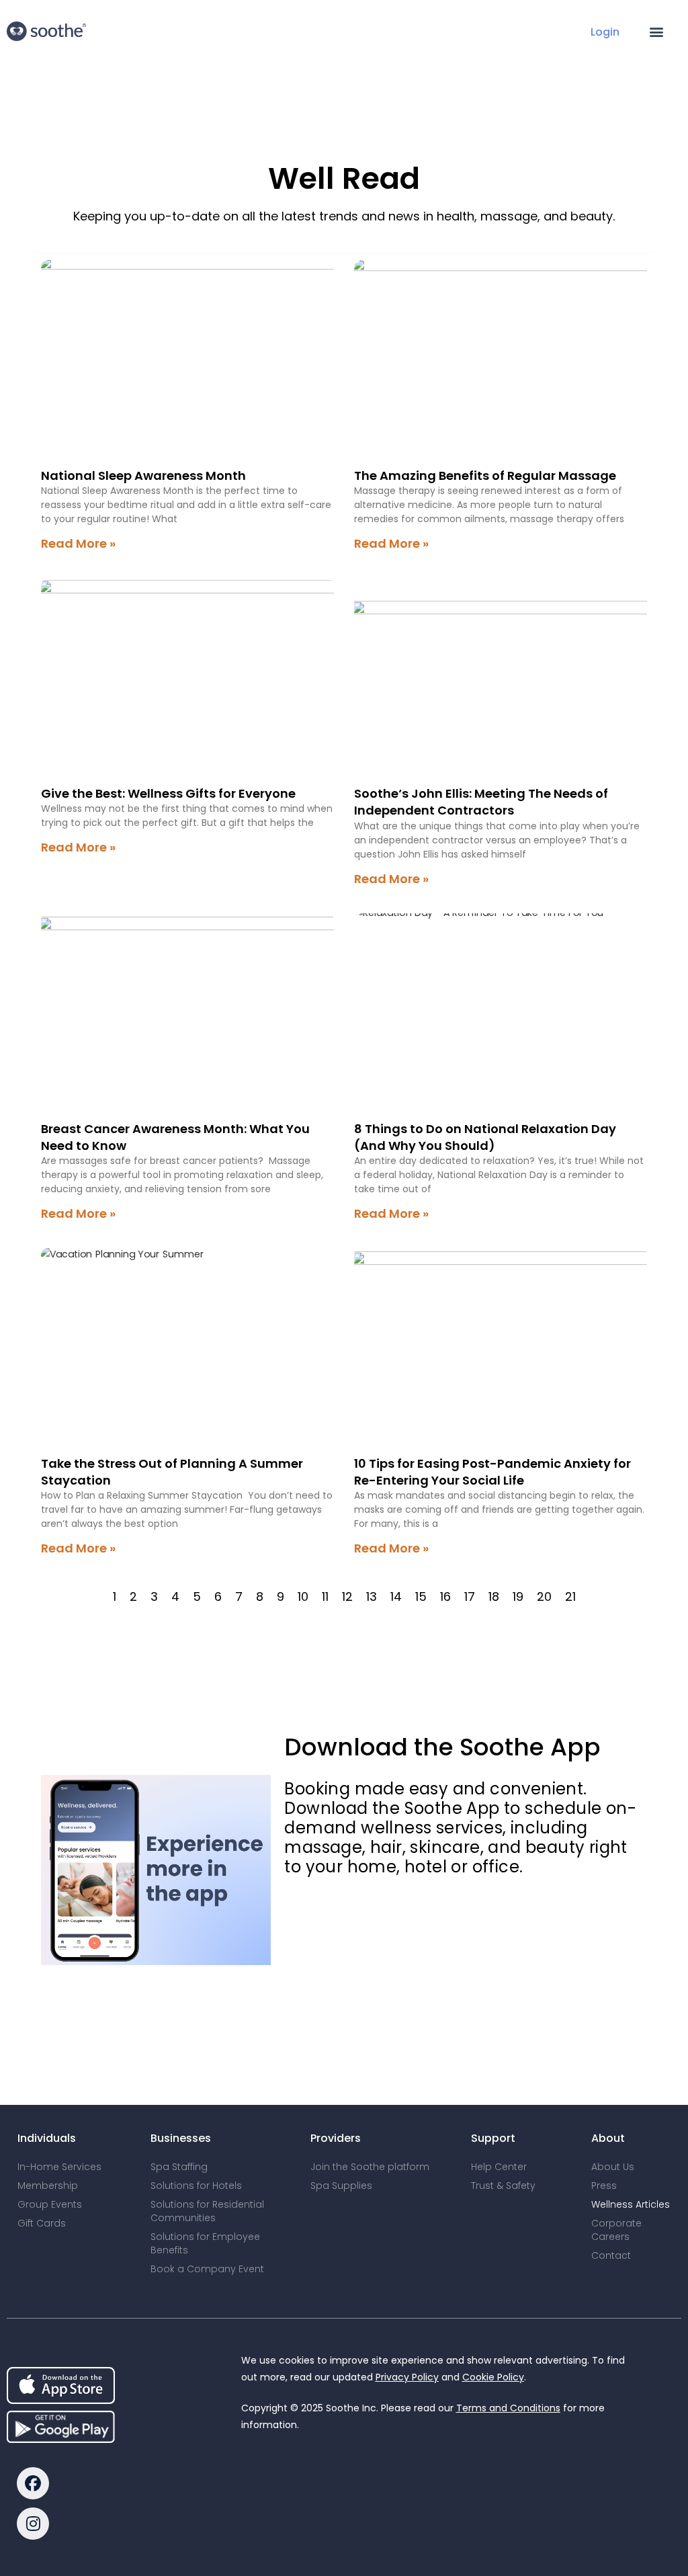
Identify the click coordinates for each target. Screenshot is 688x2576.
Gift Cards (42, 2223)
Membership (48, 2186)
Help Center (499, 2167)
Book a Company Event (207, 2269)
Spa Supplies (341, 2186)
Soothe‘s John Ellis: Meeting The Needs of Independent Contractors (481, 802)
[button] (657, 31)
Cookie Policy (493, 2377)
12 (347, 1596)
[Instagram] (33, 2524)
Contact (611, 2255)
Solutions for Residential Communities (207, 2211)
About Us (613, 2167)
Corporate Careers (616, 2230)
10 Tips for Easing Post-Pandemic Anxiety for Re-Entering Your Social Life (492, 1472)
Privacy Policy (407, 2377)
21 (570, 1596)
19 (518, 1596)
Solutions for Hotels (196, 2186)
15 (421, 1596)
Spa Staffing (179, 2167)
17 (470, 1596)
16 (445, 1596)
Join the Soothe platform (370, 2167)
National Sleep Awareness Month (143, 475)
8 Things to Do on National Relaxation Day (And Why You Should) (485, 1137)
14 (396, 1596)
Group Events (50, 2204)
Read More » (78, 543)
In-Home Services (59, 2167)
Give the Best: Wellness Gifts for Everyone (168, 793)
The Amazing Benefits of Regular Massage (485, 475)
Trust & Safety (503, 2186)
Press (604, 2186)
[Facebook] (33, 2483)
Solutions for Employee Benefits (205, 2243)
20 (544, 1596)
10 (303, 1596)
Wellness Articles (631, 2204)
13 (372, 1596)
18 (494, 1596)
